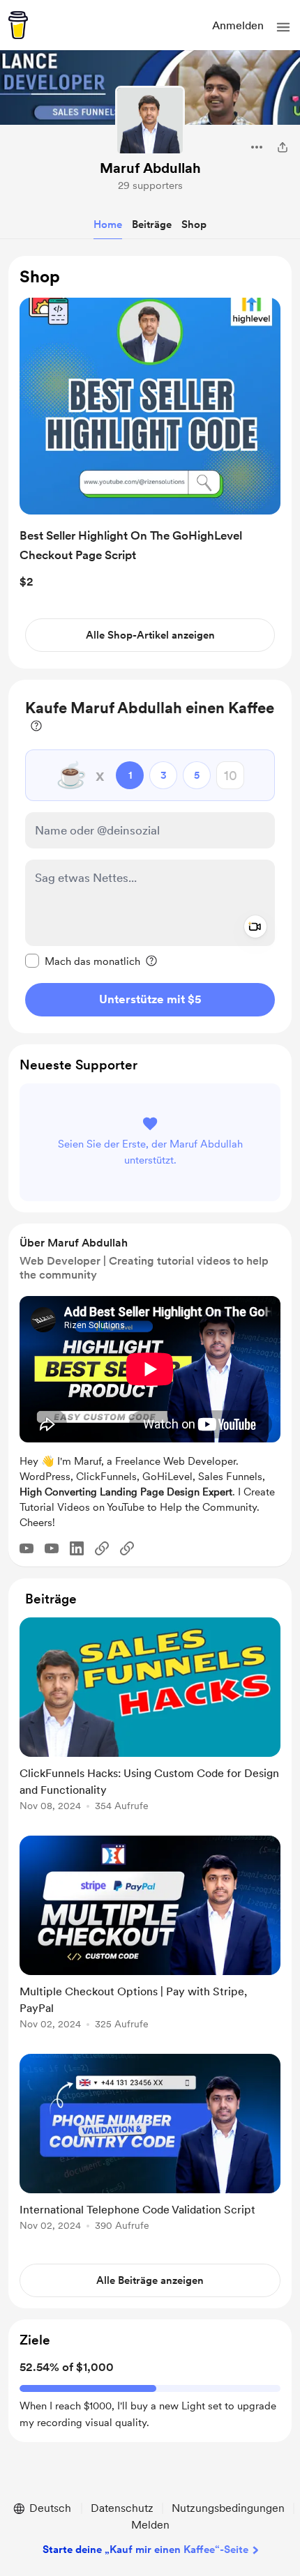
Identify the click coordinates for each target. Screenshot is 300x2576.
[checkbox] (83, 961)
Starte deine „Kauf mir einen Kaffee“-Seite (145, 2550)
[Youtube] (27, 1548)
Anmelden (238, 25)
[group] (150, 1722)
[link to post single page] (150, 1717)
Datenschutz (122, 2508)
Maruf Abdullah (150, 168)
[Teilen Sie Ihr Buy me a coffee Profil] (283, 147)
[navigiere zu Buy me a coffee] (18, 25)
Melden (150, 2525)
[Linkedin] (77, 1548)
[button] (283, 27)
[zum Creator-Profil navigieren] (150, 121)
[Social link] (102, 1548)
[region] (150, 463)
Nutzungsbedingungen (228, 2508)
